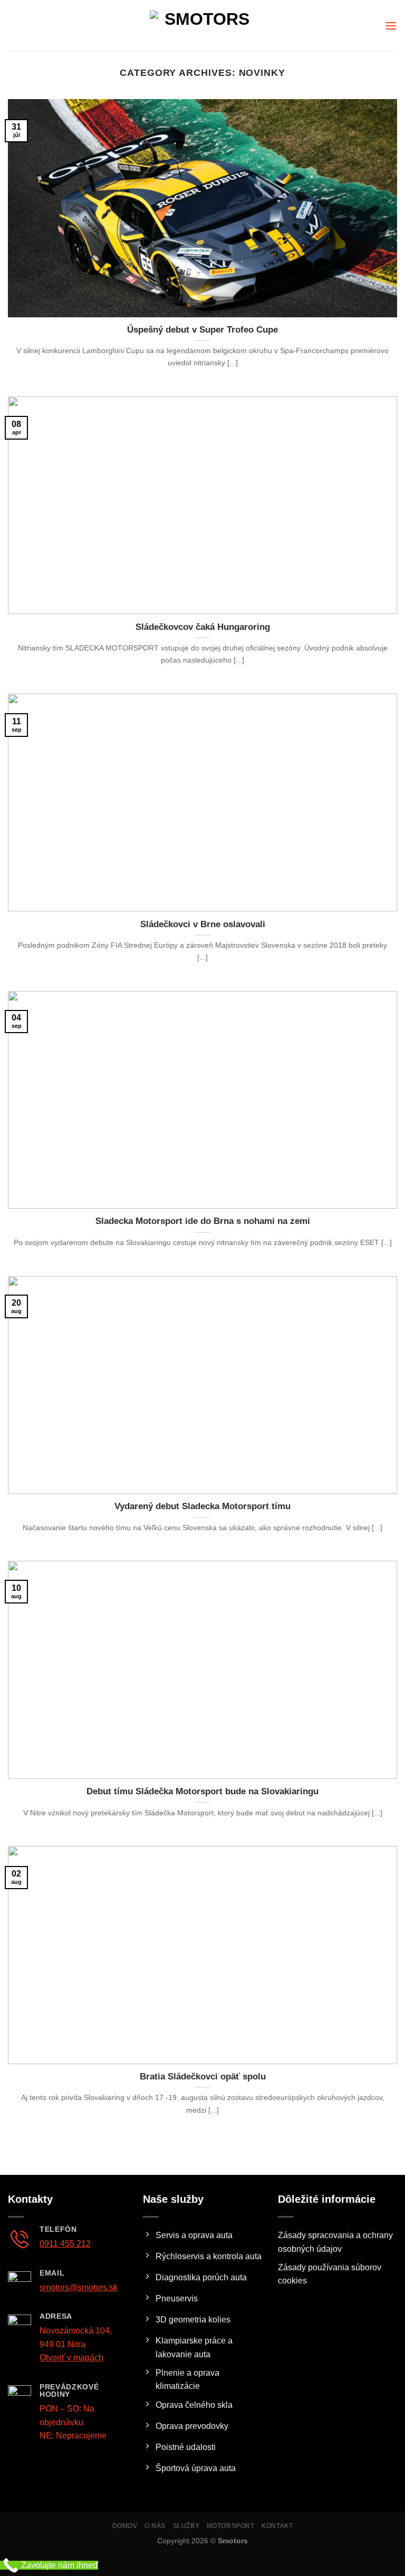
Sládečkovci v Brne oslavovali (203, 924)
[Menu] (391, 26)
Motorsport (231, 2526)
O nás (155, 2526)
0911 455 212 (65, 2244)
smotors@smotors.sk (79, 2287)
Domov (125, 2526)
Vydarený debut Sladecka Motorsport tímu (202, 1506)
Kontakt (277, 2526)
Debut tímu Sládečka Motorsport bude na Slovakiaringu (202, 1791)
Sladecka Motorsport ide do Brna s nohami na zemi (203, 1221)
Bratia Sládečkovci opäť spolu (203, 2077)
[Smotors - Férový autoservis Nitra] (202, 26)
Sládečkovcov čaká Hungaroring (203, 627)
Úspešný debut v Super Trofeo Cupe (202, 330)
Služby (186, 2526)
